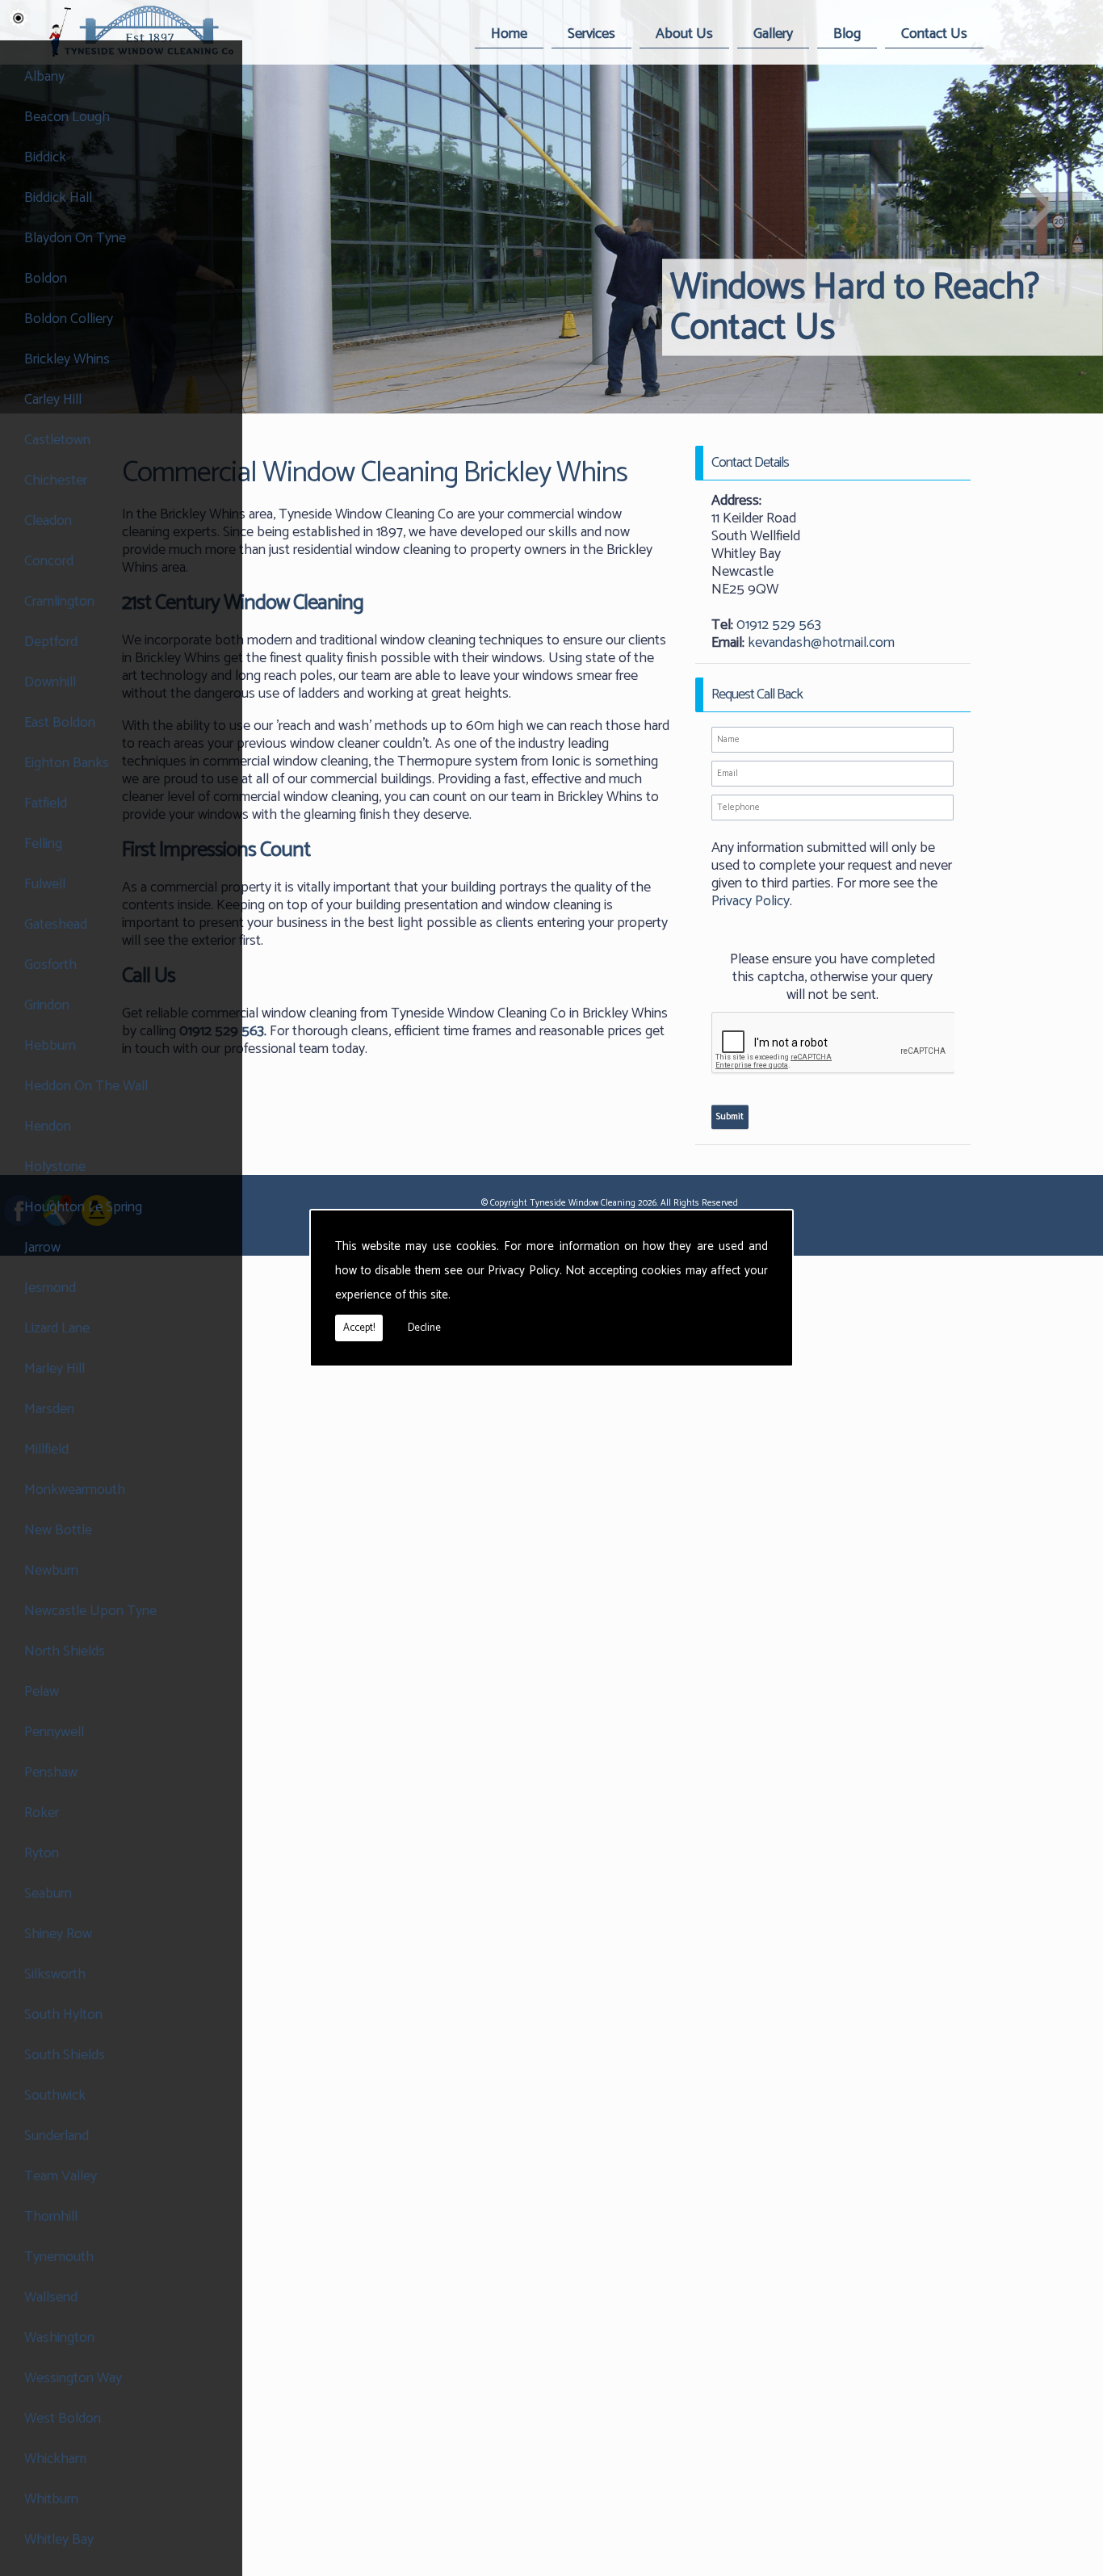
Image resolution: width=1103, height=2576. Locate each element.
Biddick (45, 157)
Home (509, 34)
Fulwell (45, 884)
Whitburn (51, 2499)
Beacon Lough (67, 117)
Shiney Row (58, 1934)
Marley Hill (55, 1369)
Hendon (48, 1126)
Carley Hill (53, 400)
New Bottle (58, 1530)
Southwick (55, 2096)
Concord (49, 561)
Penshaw (51, 1773)
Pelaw (42, 1692)
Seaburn (48, 1894)
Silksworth (55, 1974)
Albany (44, 77)
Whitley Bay (59, 2540)
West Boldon (63, 2419)
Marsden (49, 1409)
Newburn (51, 1571)
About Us (684, 34)
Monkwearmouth (75, 1490)
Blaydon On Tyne (75, 238)
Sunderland (57, 2136)
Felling (43, 844)
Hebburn (50, 1046)
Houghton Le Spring (83, 1207)
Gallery (773, 34)
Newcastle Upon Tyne (90, 1611)
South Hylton (63, 2015)
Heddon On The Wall (86, 1086)
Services (591, 34)
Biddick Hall (58, 198)
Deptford (51, 642)
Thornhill (51, 2217)
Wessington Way (73, 2378)
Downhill (50, 682)
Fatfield (46, 803)
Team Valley (61, 2176)
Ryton (42, 1853)
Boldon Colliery (69, 319)
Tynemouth (59, 2257)
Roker (42, 1813)
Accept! (359, 1328)
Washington (59, 2338)
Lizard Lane (57, 1328)
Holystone (55, 1167)
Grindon (47, 1005)
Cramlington (59, 602)
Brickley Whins (67, 359)
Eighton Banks (67, 763)
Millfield (46, 1450)
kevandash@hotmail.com (821, 643)
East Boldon (60, 723)
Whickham (55, 2459)
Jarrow (42, 1248)
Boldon (46, 279)
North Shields (65, 1651)
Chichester (56, 480)
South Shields (65, 2055)
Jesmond (50, 1288)
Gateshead (56, 925)
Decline (424, 1328)
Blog (847, 34)
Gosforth (50, 965)
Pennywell (54, 1732)
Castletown (57, 440)
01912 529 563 (779, 625)
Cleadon (48, 521)
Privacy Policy (524, 1271)
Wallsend (51, 2297)
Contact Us (934, 34)
